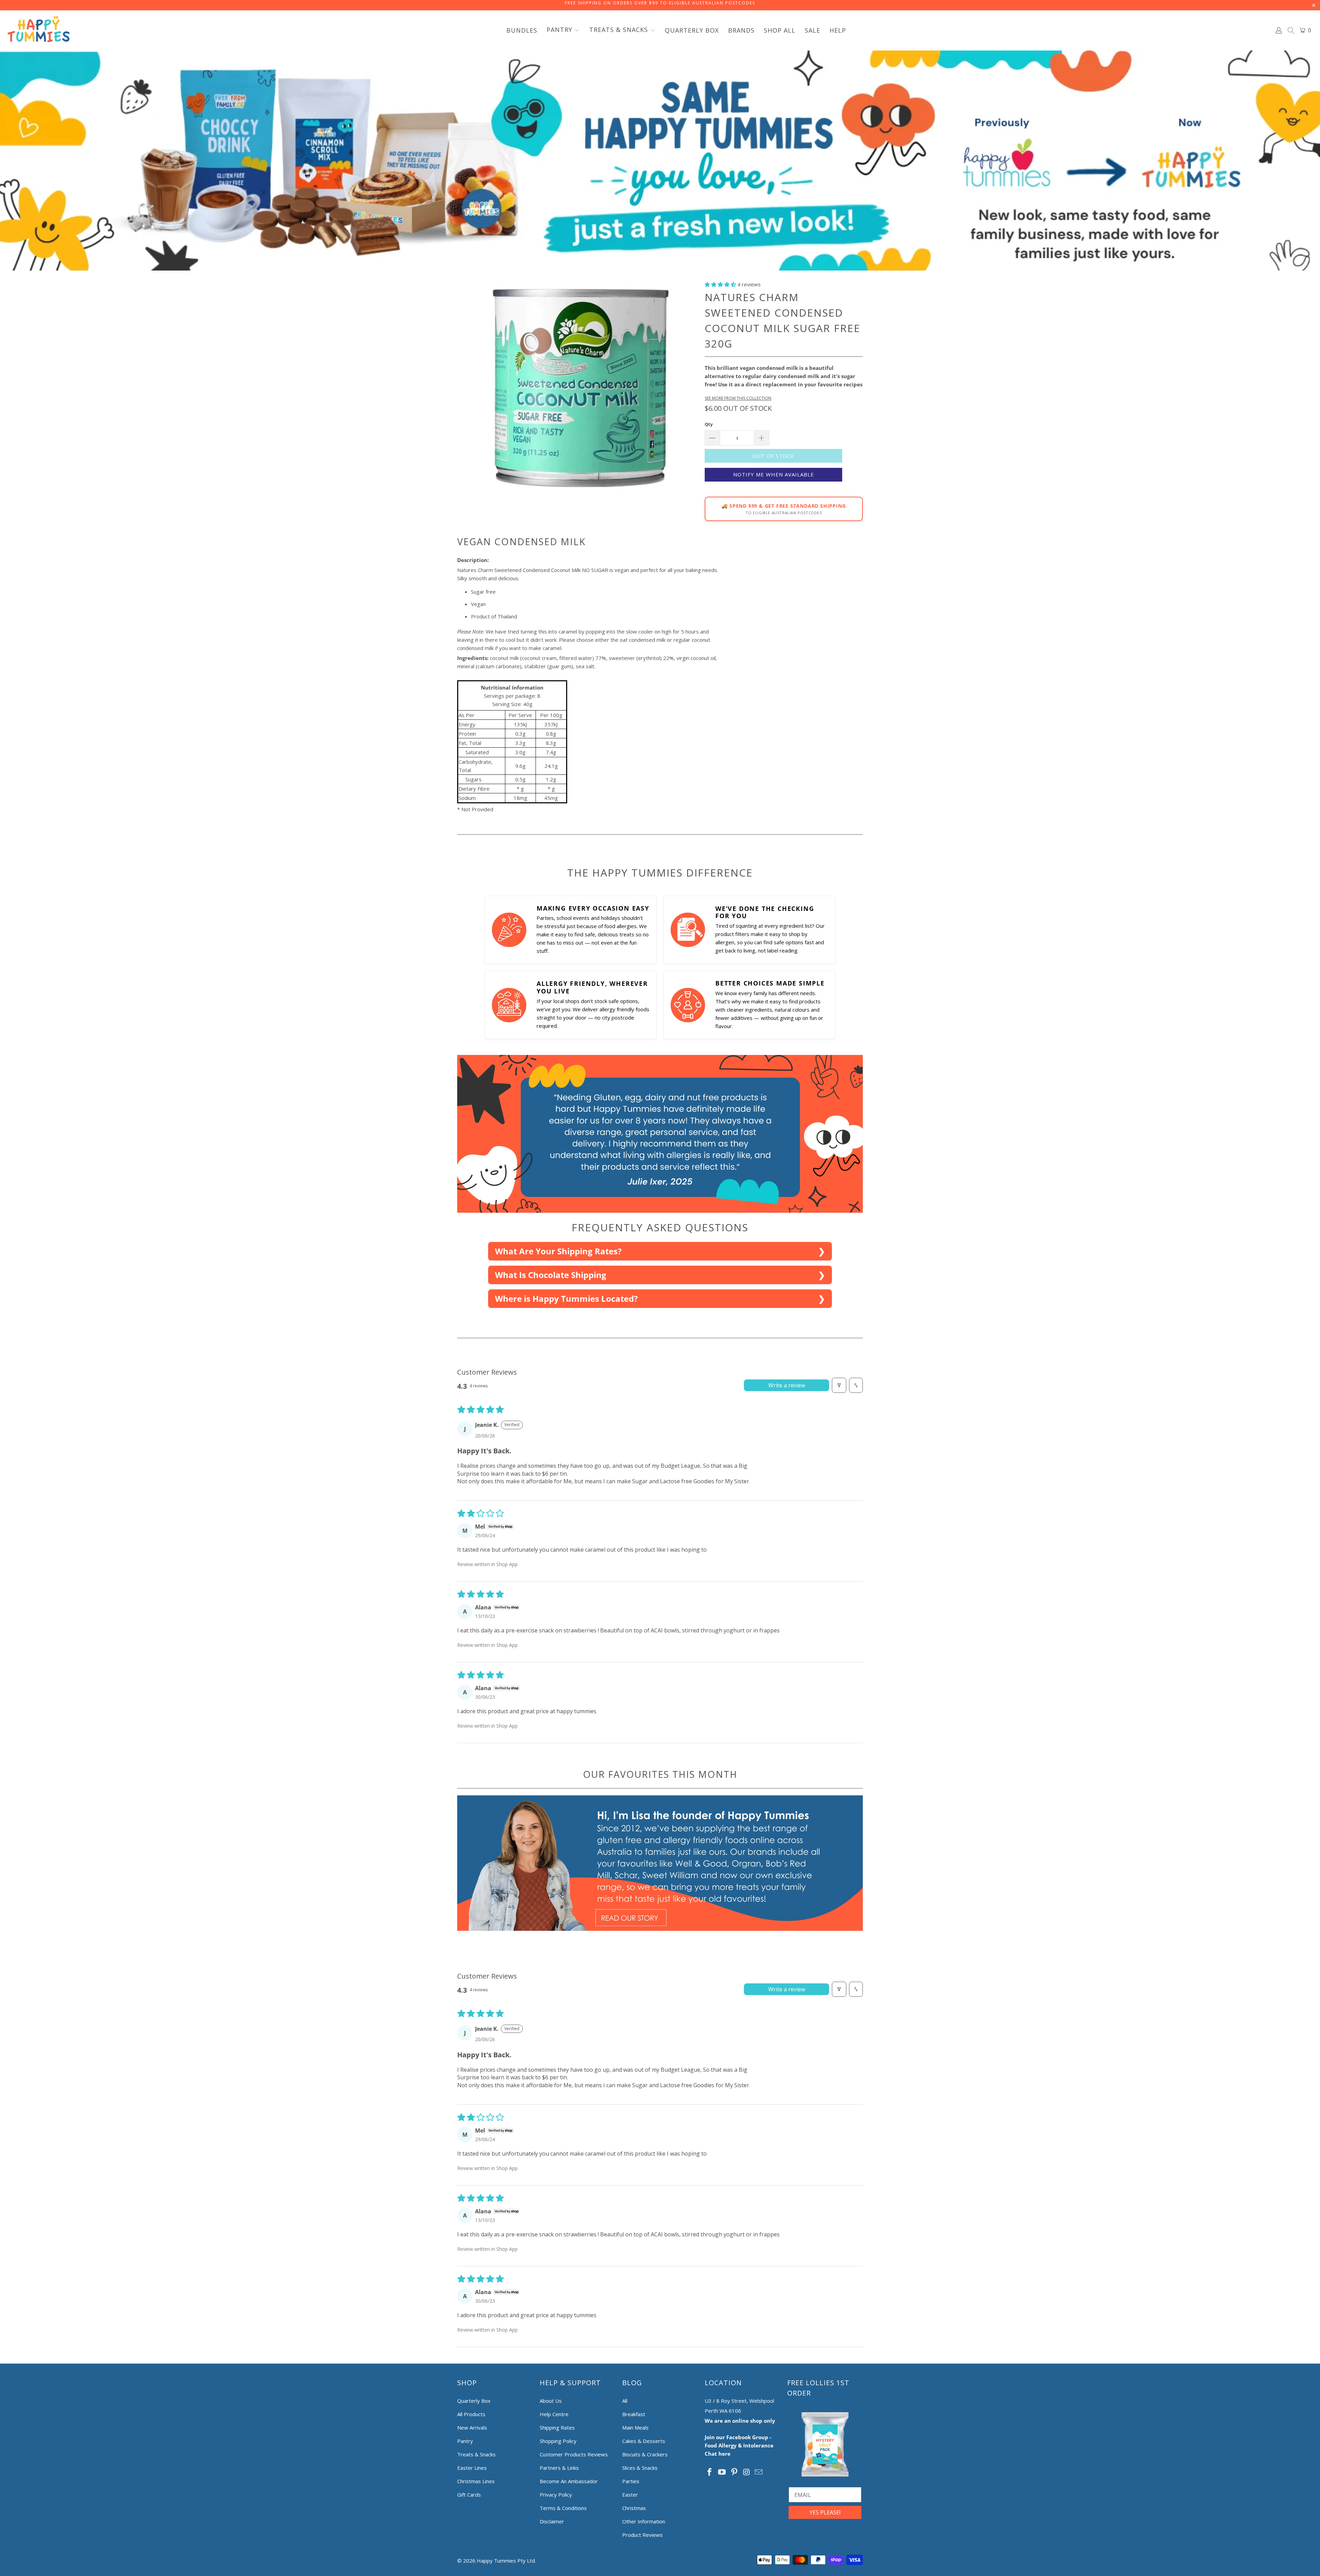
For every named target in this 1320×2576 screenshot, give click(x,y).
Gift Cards (469, 2495)
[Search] (1291, 31)
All (625, 2401)
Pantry (465, 2441)
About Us (551, 2401)
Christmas (634, 2508)
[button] (563, 30)
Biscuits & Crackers (645, 2454)
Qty (709, 424)
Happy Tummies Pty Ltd (506, 2561)
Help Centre (554, 2414)
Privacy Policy (556, 2495)
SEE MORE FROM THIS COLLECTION (738, 398)
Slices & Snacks (640, 2468)
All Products (471, 2414)
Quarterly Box (474, 2401)
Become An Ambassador (569, 2481)
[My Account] (1279, 30)
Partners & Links (559, 2468)
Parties (631, 2481)
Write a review (787, 1385)
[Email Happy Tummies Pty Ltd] (759, 2472)
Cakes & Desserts (644, 2441)
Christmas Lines (476, 2481)
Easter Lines (472, 2468)
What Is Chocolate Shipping (551, 1275)
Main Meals (635, 2428)
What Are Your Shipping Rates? (558, 1251)
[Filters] (839, 1385)
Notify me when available (774, 474)
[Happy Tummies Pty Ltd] (39, 30)
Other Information (644, 2521)
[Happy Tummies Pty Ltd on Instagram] (747, 2472)
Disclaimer (552, 2521)
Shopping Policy (558, 2441)
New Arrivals (472, 2428)
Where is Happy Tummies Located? (566, 1298)
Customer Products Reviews (574, 2454)
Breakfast (634, 2414)
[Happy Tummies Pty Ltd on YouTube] (722, 2472)
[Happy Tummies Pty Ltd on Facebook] (710, 2472)
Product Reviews (642, 2535)
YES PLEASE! (825, 2512)
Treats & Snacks (476, 2454)
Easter (630, 2495)
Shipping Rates (557, 2428)
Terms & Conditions (563, 2508)
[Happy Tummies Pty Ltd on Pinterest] (734, 2472)
